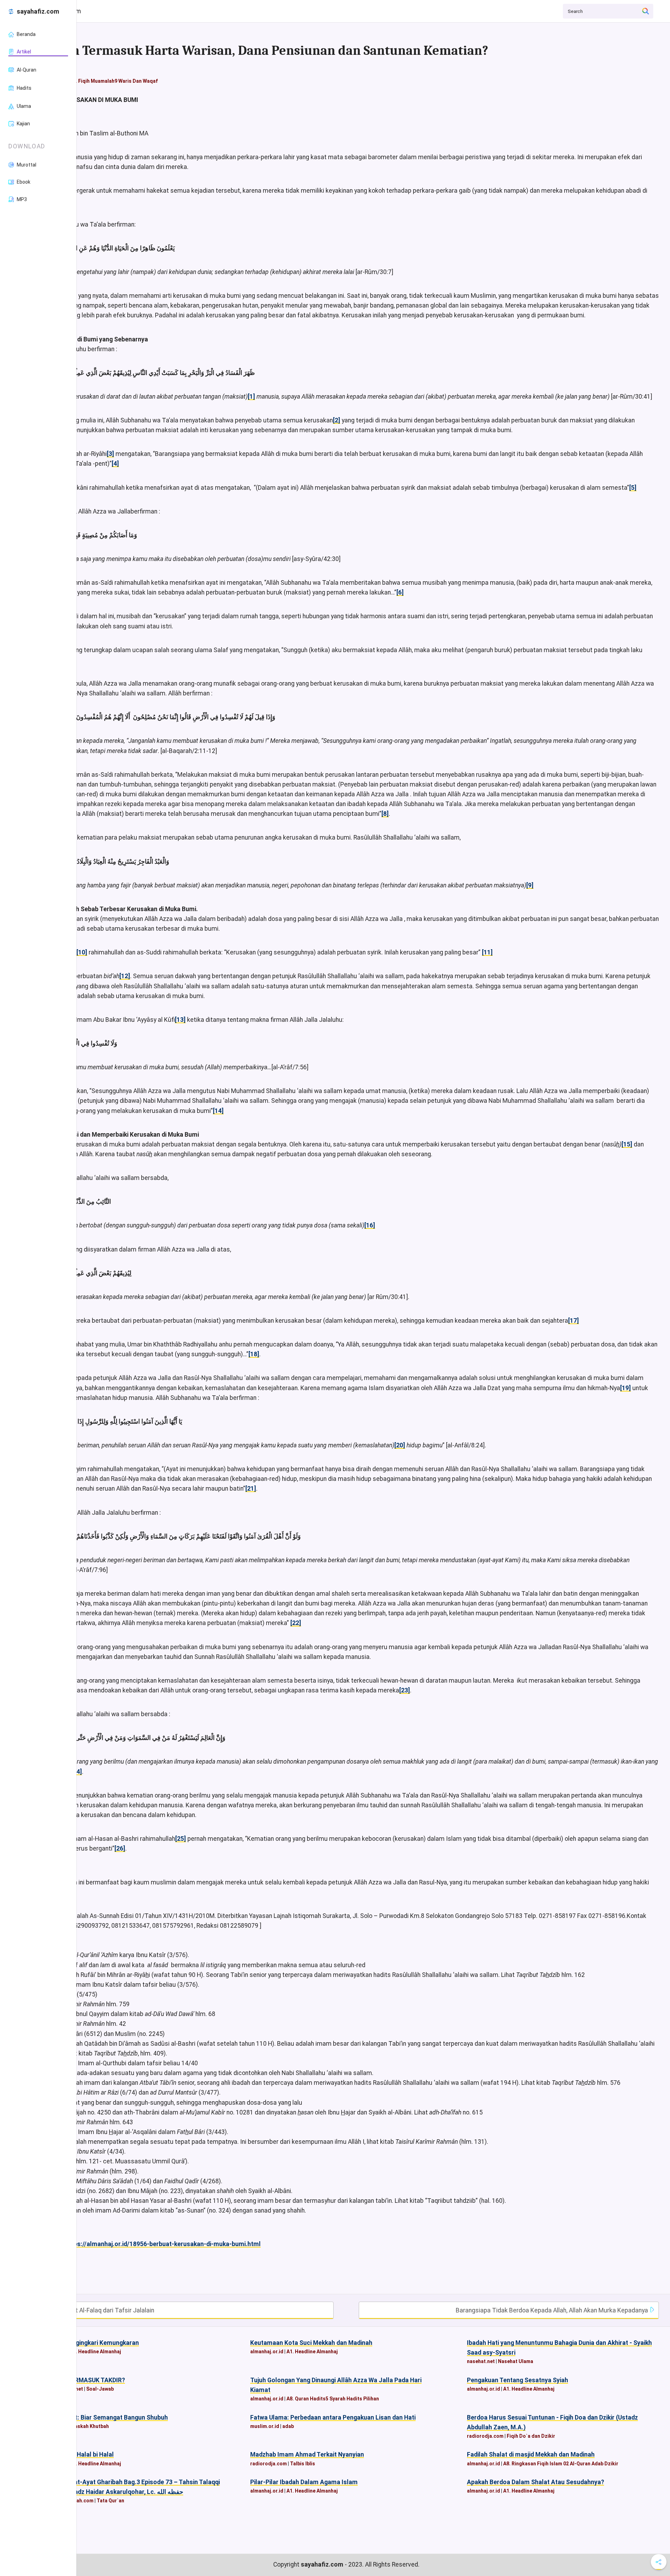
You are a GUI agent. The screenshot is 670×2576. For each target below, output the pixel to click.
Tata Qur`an (110, 2501)
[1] (251, 397)
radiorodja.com (485, 2436)
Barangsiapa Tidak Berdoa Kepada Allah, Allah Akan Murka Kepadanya (553, 2310)
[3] (110, 454)
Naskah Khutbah (90, 2426)
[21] (251, 1489)
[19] (626, 1388)
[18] (254, 1354)
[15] (627, 1144)
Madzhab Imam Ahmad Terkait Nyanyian (307, 2455)
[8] (385, 814)
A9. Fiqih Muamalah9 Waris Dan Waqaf (114, 81)
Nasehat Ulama (516, 2361)
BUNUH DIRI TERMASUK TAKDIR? (79, 2380)
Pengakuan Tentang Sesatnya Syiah (518, 2380)
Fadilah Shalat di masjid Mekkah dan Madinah (531, 2455)
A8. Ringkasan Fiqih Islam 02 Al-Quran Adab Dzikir (561, 2464)
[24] (77, 1772)
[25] (181, 1839)
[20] (400, 1445)
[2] (337, 420)
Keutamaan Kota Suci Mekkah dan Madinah (311, 2343)
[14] (218, 1111)
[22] (296, 1623)
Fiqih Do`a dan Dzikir (531, 2436)
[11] (487, 952)
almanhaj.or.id (267, 2352)
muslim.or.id (265, 2426)
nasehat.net (481, 2361)
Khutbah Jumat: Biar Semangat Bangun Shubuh (101, 2418)
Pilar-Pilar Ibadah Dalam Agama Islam (304, 2482)
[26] (120, 1848)
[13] (180, 1020)
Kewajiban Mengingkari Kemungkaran (86, 2343)
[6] (400, 592)
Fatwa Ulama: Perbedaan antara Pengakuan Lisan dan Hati (333, 2418)
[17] (574, 1321)
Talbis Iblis (303, 2464)
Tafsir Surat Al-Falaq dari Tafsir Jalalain (99, 2310)
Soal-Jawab (100, 2389)
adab (288, 2426)
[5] (633, 488)
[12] (125, 976)
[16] (370, 1225)
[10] (82, 952)
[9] (530, 885)
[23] (405, 1690)
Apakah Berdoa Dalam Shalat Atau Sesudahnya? (535, 2482)
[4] (115, 464)
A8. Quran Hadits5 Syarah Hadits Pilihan (333, 2399)
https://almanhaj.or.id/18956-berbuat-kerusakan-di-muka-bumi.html (163, 2244)
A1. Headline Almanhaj (95, 2352)
